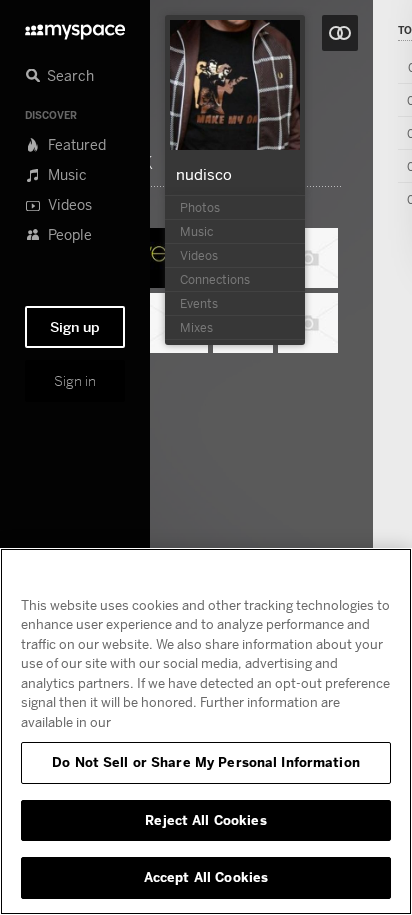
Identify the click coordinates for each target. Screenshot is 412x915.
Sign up (75, 327)
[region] (206, 731)
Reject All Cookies (205, 820)
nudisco (204, 174)
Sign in (75, 381)
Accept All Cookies (206, 877)
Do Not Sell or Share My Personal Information (206, 762)
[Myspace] (75, 26)
